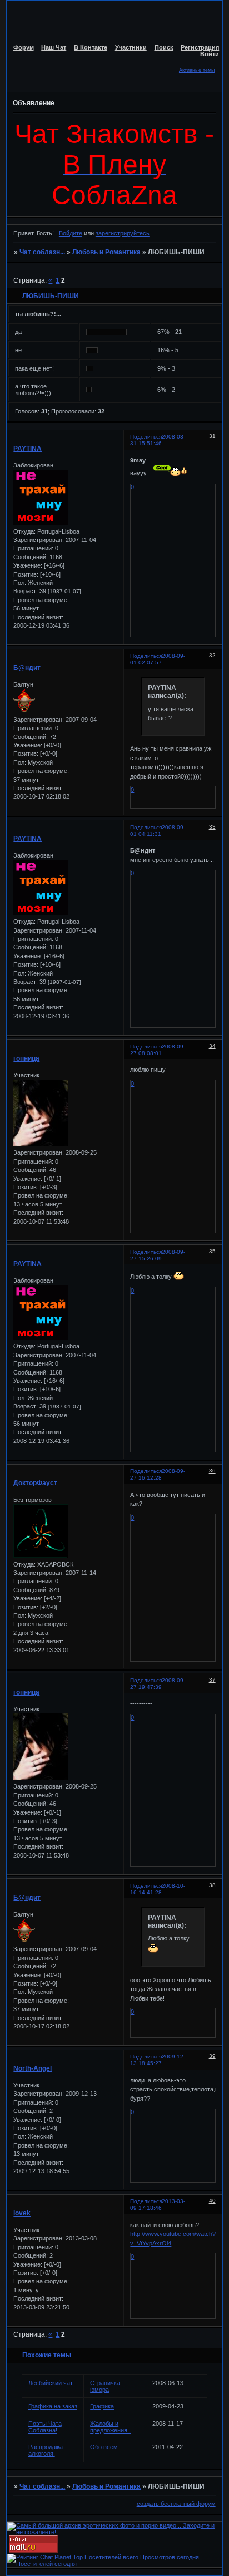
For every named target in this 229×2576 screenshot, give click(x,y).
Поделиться (146, 437)
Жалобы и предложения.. (110, 2427)
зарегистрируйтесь (123, 233)
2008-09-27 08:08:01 (158, 1050)
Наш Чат (54, 47)
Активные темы (197, 70)
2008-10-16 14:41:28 (158, 1889)
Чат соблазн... (42, 252)
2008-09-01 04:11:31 (158, 831)
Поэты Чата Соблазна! (45, 2427)
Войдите (71, 233)
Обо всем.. (106, 2447)
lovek (22, 2213)
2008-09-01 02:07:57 (158, 659)
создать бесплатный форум (176, 2504)
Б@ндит (27, 668)
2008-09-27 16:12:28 (158, 1474)
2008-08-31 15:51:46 (158, 440)
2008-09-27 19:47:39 (158, 1684)
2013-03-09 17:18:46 (158, 2205)
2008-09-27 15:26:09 (158, 1255)
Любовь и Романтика (106, 252)
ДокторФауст (35, 1483)
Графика (102, 2406)
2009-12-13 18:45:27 (158, 2060)
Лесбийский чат (51, 2383)
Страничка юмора (105, 2386)
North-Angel (33, 2068)
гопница (26, 1058)
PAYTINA (28, 449)
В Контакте (91, 47)
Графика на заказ (53, 2406)
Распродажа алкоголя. (46, 2450)
